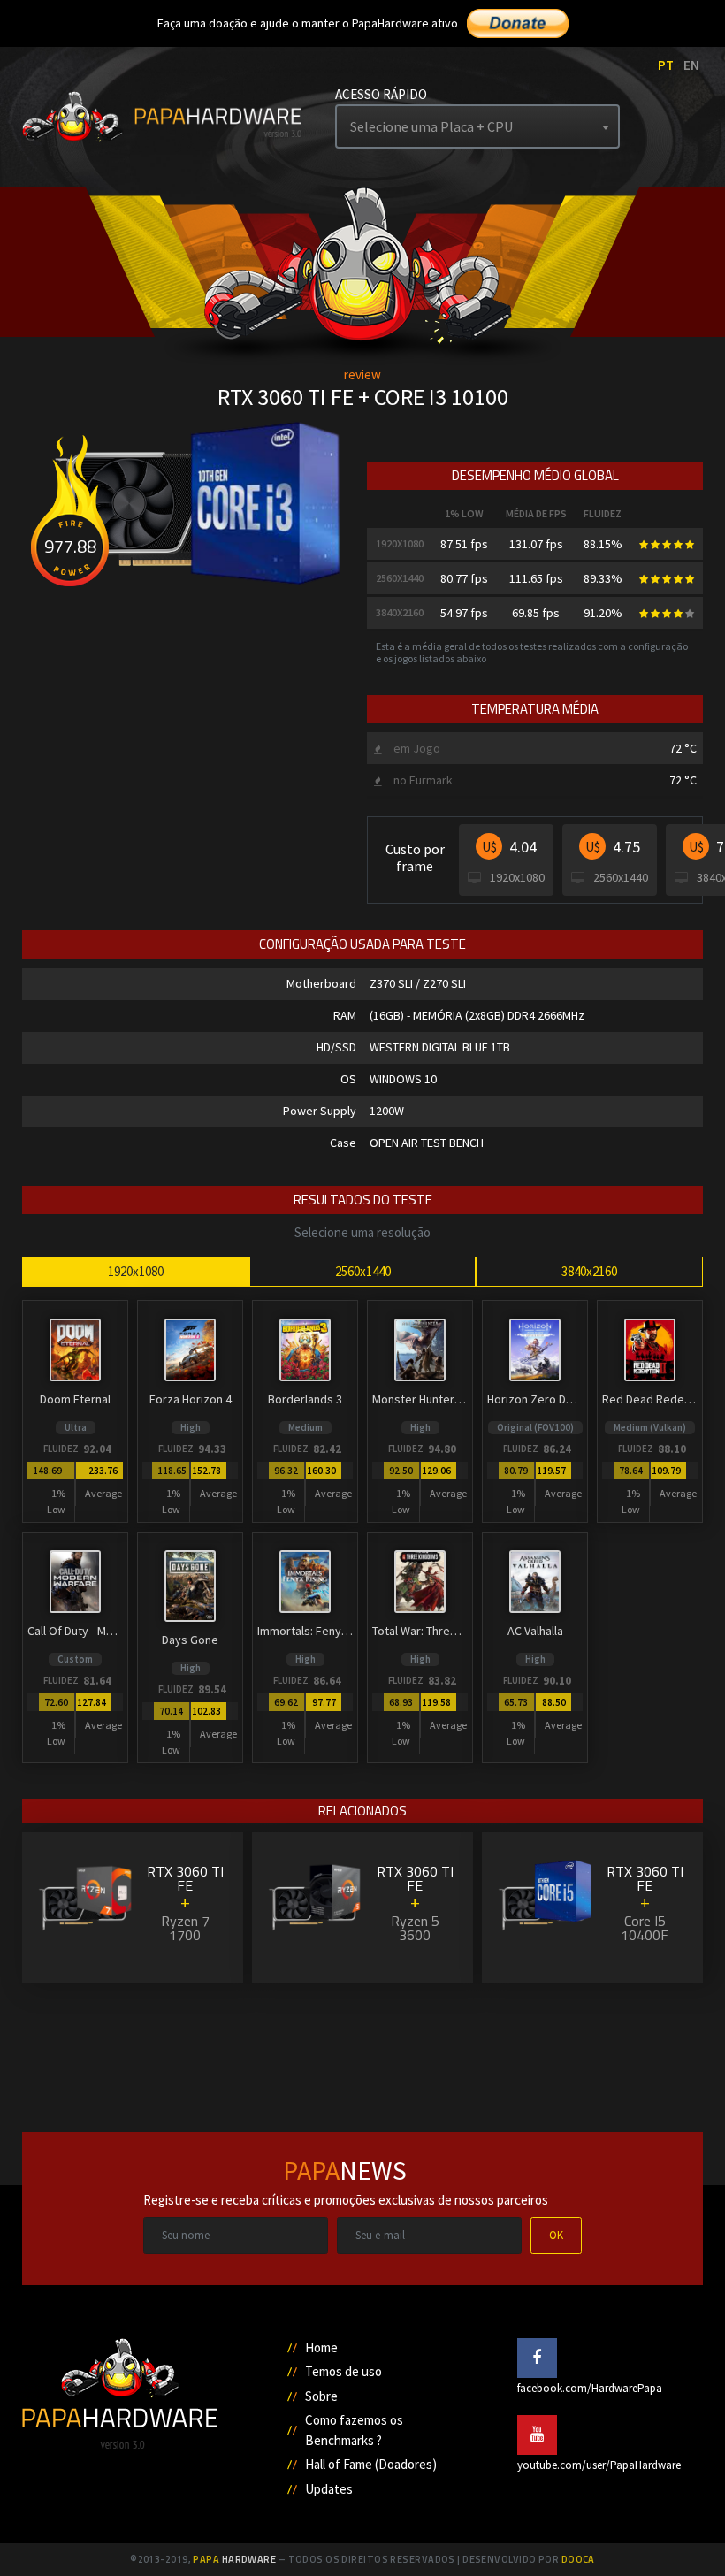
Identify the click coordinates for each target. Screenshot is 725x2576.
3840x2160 (589, 1271)
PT (666, 65)
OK (556, 2235)
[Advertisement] (362, 2051)
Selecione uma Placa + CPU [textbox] (431, 126)
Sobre (321, 2396)
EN (691, 65)
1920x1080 (136, 1271)
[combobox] (477, 126)
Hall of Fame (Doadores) (371, 2464)
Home (321, 2347)
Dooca (578, 2559)
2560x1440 (363, 1271)
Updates (329, 2489)
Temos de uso (343, 2371)
